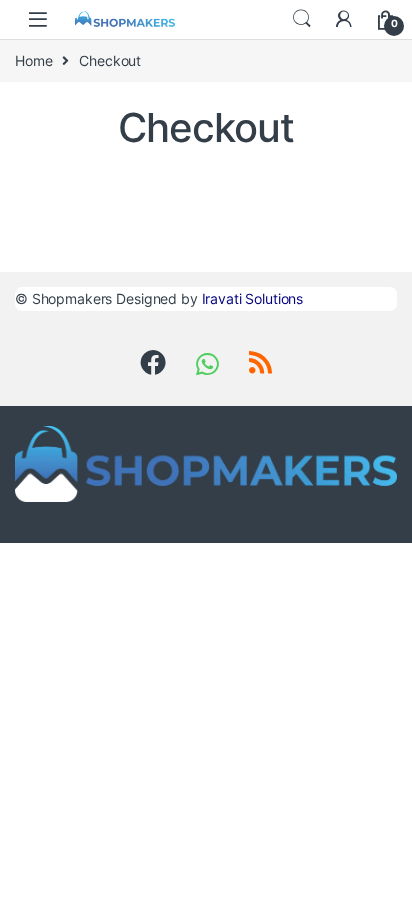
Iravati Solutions (253, 298)
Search (302, 19)
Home (33, 60)
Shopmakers (72, 298)
